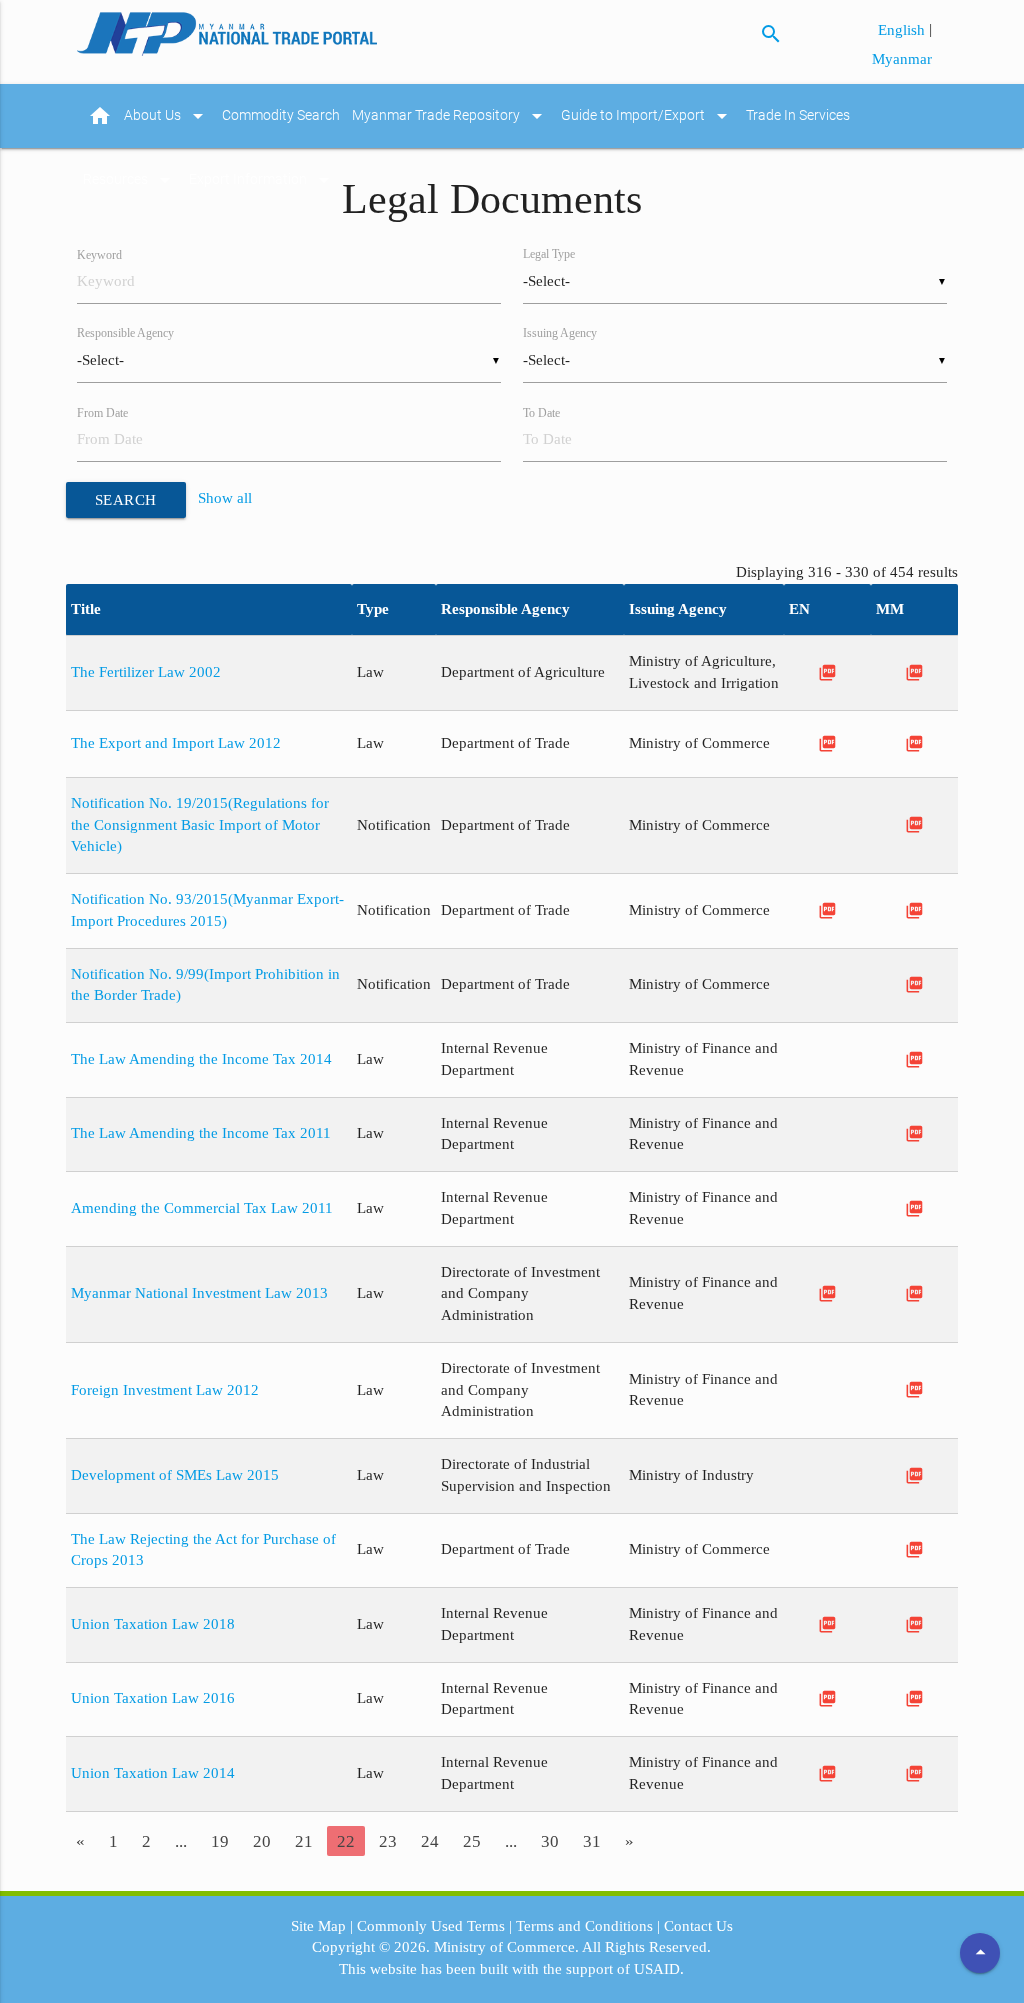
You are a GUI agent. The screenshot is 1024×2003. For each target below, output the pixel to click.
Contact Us (698, 1926)
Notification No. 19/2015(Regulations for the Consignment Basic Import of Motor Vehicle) (200, 825)
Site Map (318, 1926)
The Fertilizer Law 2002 (146, 672)
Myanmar (902, 59)
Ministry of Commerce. (506, 1947)
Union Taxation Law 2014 (153, 1773)
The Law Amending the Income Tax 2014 (201, 1059)
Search (126, 500)
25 (472, 1841)
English (903, 30)
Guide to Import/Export (647, 116)
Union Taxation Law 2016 (153, 1698)
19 (220, 1841)
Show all (225, 499)
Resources (130, 180)
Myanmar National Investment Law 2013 (199, 1293)
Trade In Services (798, 115)
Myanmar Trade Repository (450, 116)
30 (550, 1841)
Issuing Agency (560, 333)
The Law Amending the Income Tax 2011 (201, 1133)
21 (304, 1841)
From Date (102, 413)
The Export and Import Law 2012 (176, 743)
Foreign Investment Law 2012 (165, 1390)
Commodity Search (281, 115)
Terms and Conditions (584, 1926)
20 (262, 1841)
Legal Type (549, 254)
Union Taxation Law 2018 (153, 1624)
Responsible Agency (125, 333)
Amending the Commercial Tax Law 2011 (202, 1208)
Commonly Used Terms (431, 1926)
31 (592, 1841)
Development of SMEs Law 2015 (175, 1475)
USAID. (659, 1969)
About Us (167, 116)
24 (430, 1841)
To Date (541, 413)
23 (388, 1841)
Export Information (262, 180)
